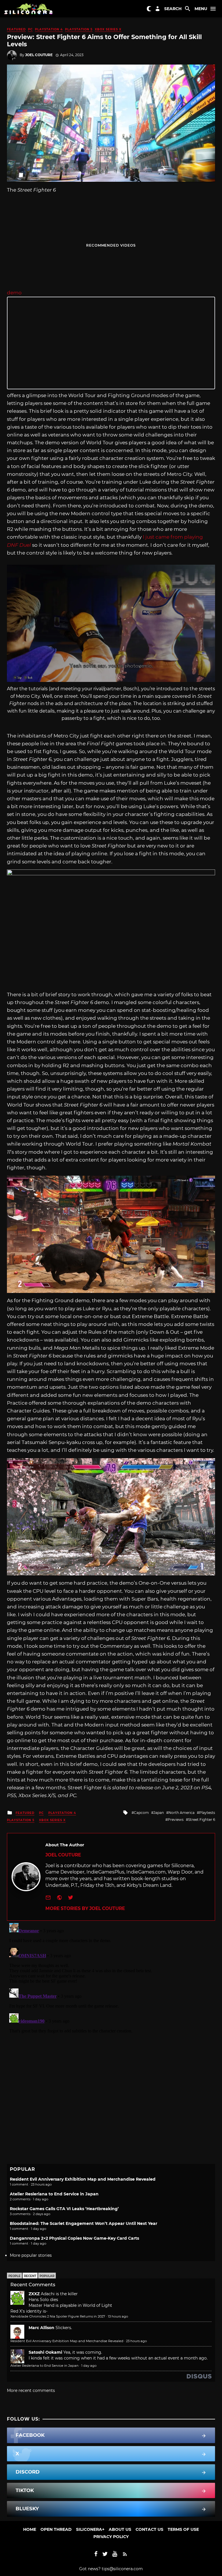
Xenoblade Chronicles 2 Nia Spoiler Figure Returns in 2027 (58, 2316)
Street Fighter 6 (202, 1820)
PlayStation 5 (79, 29)
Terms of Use (183, 2529)
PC (30, 29)
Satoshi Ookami (45, 2352)
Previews (176, 1820)
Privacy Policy (111, 2537)
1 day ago (89, 2366)
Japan (159, 1813)
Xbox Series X (108, 29)
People (14, 2276)
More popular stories (31, 2255)
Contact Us (149, 2529)
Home (30, 2529)
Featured (16, 29)
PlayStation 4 (49, 29)
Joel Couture (39, 55)
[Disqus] (111, 1993)
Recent (30, 2276)
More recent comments (31, 2390)
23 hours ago (136, 2341)
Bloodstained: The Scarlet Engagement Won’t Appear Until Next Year (84, 2223)
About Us (120, 2529)
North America (182, 1813)
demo (14, 293)
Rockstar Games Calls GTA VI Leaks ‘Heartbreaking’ (64, 2209)
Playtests (207, 1813)
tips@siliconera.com (122, 2569)
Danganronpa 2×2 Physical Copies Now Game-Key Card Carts (74, 2238)
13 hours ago (118, 2316)
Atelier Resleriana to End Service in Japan (54, 2194)
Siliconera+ (90, 2529)
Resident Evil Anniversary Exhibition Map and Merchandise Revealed (83, 2179)
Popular (47, 2276)
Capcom (141, 1813)
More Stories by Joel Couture (85, 1908)
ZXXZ (34, 2294)
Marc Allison (41, 2328)
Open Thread (56, 2529)
